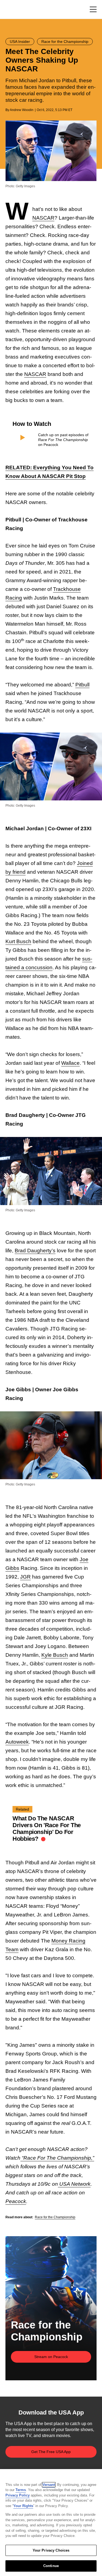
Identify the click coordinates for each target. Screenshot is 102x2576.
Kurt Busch (18, 941)
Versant (49, 2485)
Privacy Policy (18, 2495)
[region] (51, 2523)
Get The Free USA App (51, 2452)
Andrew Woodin (22, 110)
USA (13, 10)
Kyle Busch (55, 1655)
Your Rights (23, 2506)
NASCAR (43, 218)
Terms (21, 2490)
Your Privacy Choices (51, 2550)
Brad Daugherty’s (35, 1251)
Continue (51, 2566)
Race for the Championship (55, 2217)
